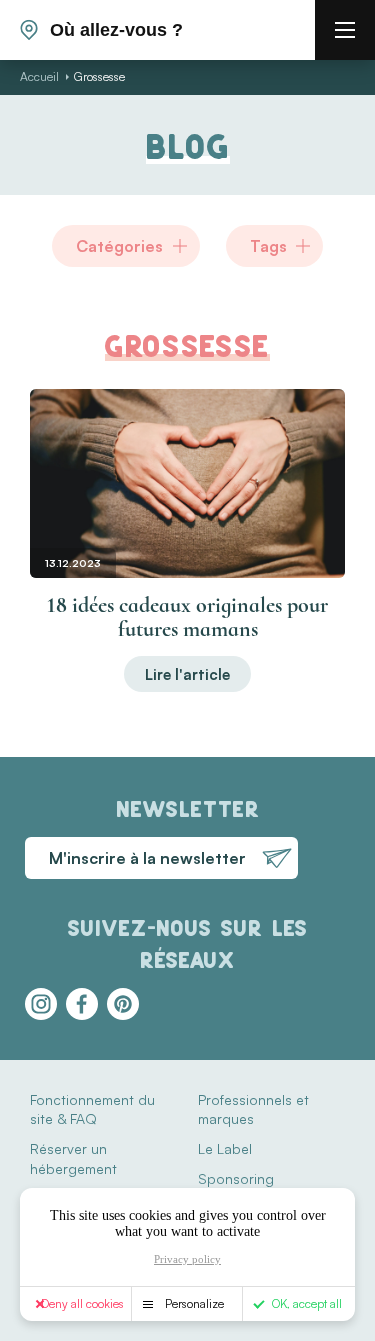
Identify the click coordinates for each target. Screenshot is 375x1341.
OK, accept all (307, 1303)
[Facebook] (82, 1004)
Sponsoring (236, 1178)
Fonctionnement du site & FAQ (92, 1109)
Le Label (225, 1148)
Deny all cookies (82, 1303)
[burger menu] (345, 30)
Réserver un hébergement (73, 1158)
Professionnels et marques (253, 1109)
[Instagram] (41, 1004)
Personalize (194, 1303)
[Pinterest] (123, 1004)
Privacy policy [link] (187, 1259)
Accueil (39, 76)
